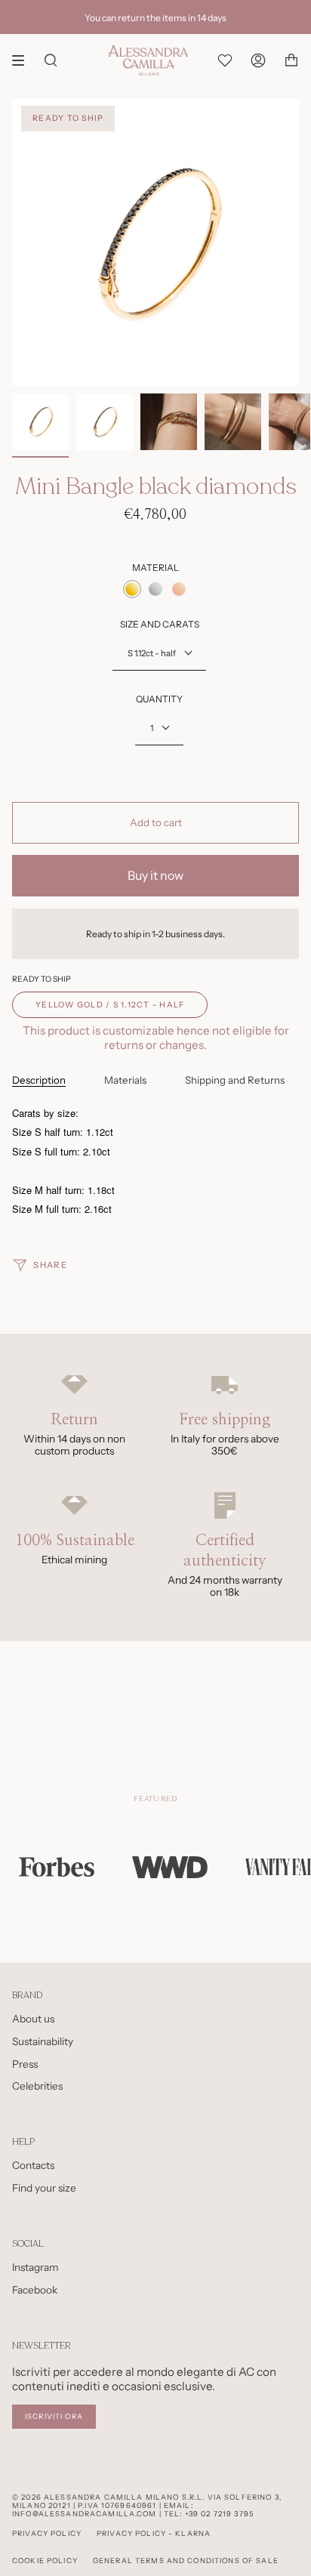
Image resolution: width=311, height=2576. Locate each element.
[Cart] (291, 60)
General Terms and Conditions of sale (186, 2561)
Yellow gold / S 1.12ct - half (110, 1005)
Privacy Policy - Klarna (154, 2533)
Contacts (33, 2165)
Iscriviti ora (54, 2416)
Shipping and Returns (235, 1080)
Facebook (35, 2290)
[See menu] (23, 60)
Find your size (44, 2188)
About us (33, 2019)
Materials (125, 1080)
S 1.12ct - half (152, 653)
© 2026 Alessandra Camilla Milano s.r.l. (108, 2497)
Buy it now (155, 876)
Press (25, 2064)
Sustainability (43, 2041)
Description (39, 1080)
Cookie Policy (45, 2561)
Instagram (35, 2267)
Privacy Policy (47, 2533)
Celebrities (37, 2086)
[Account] (258, 60)
